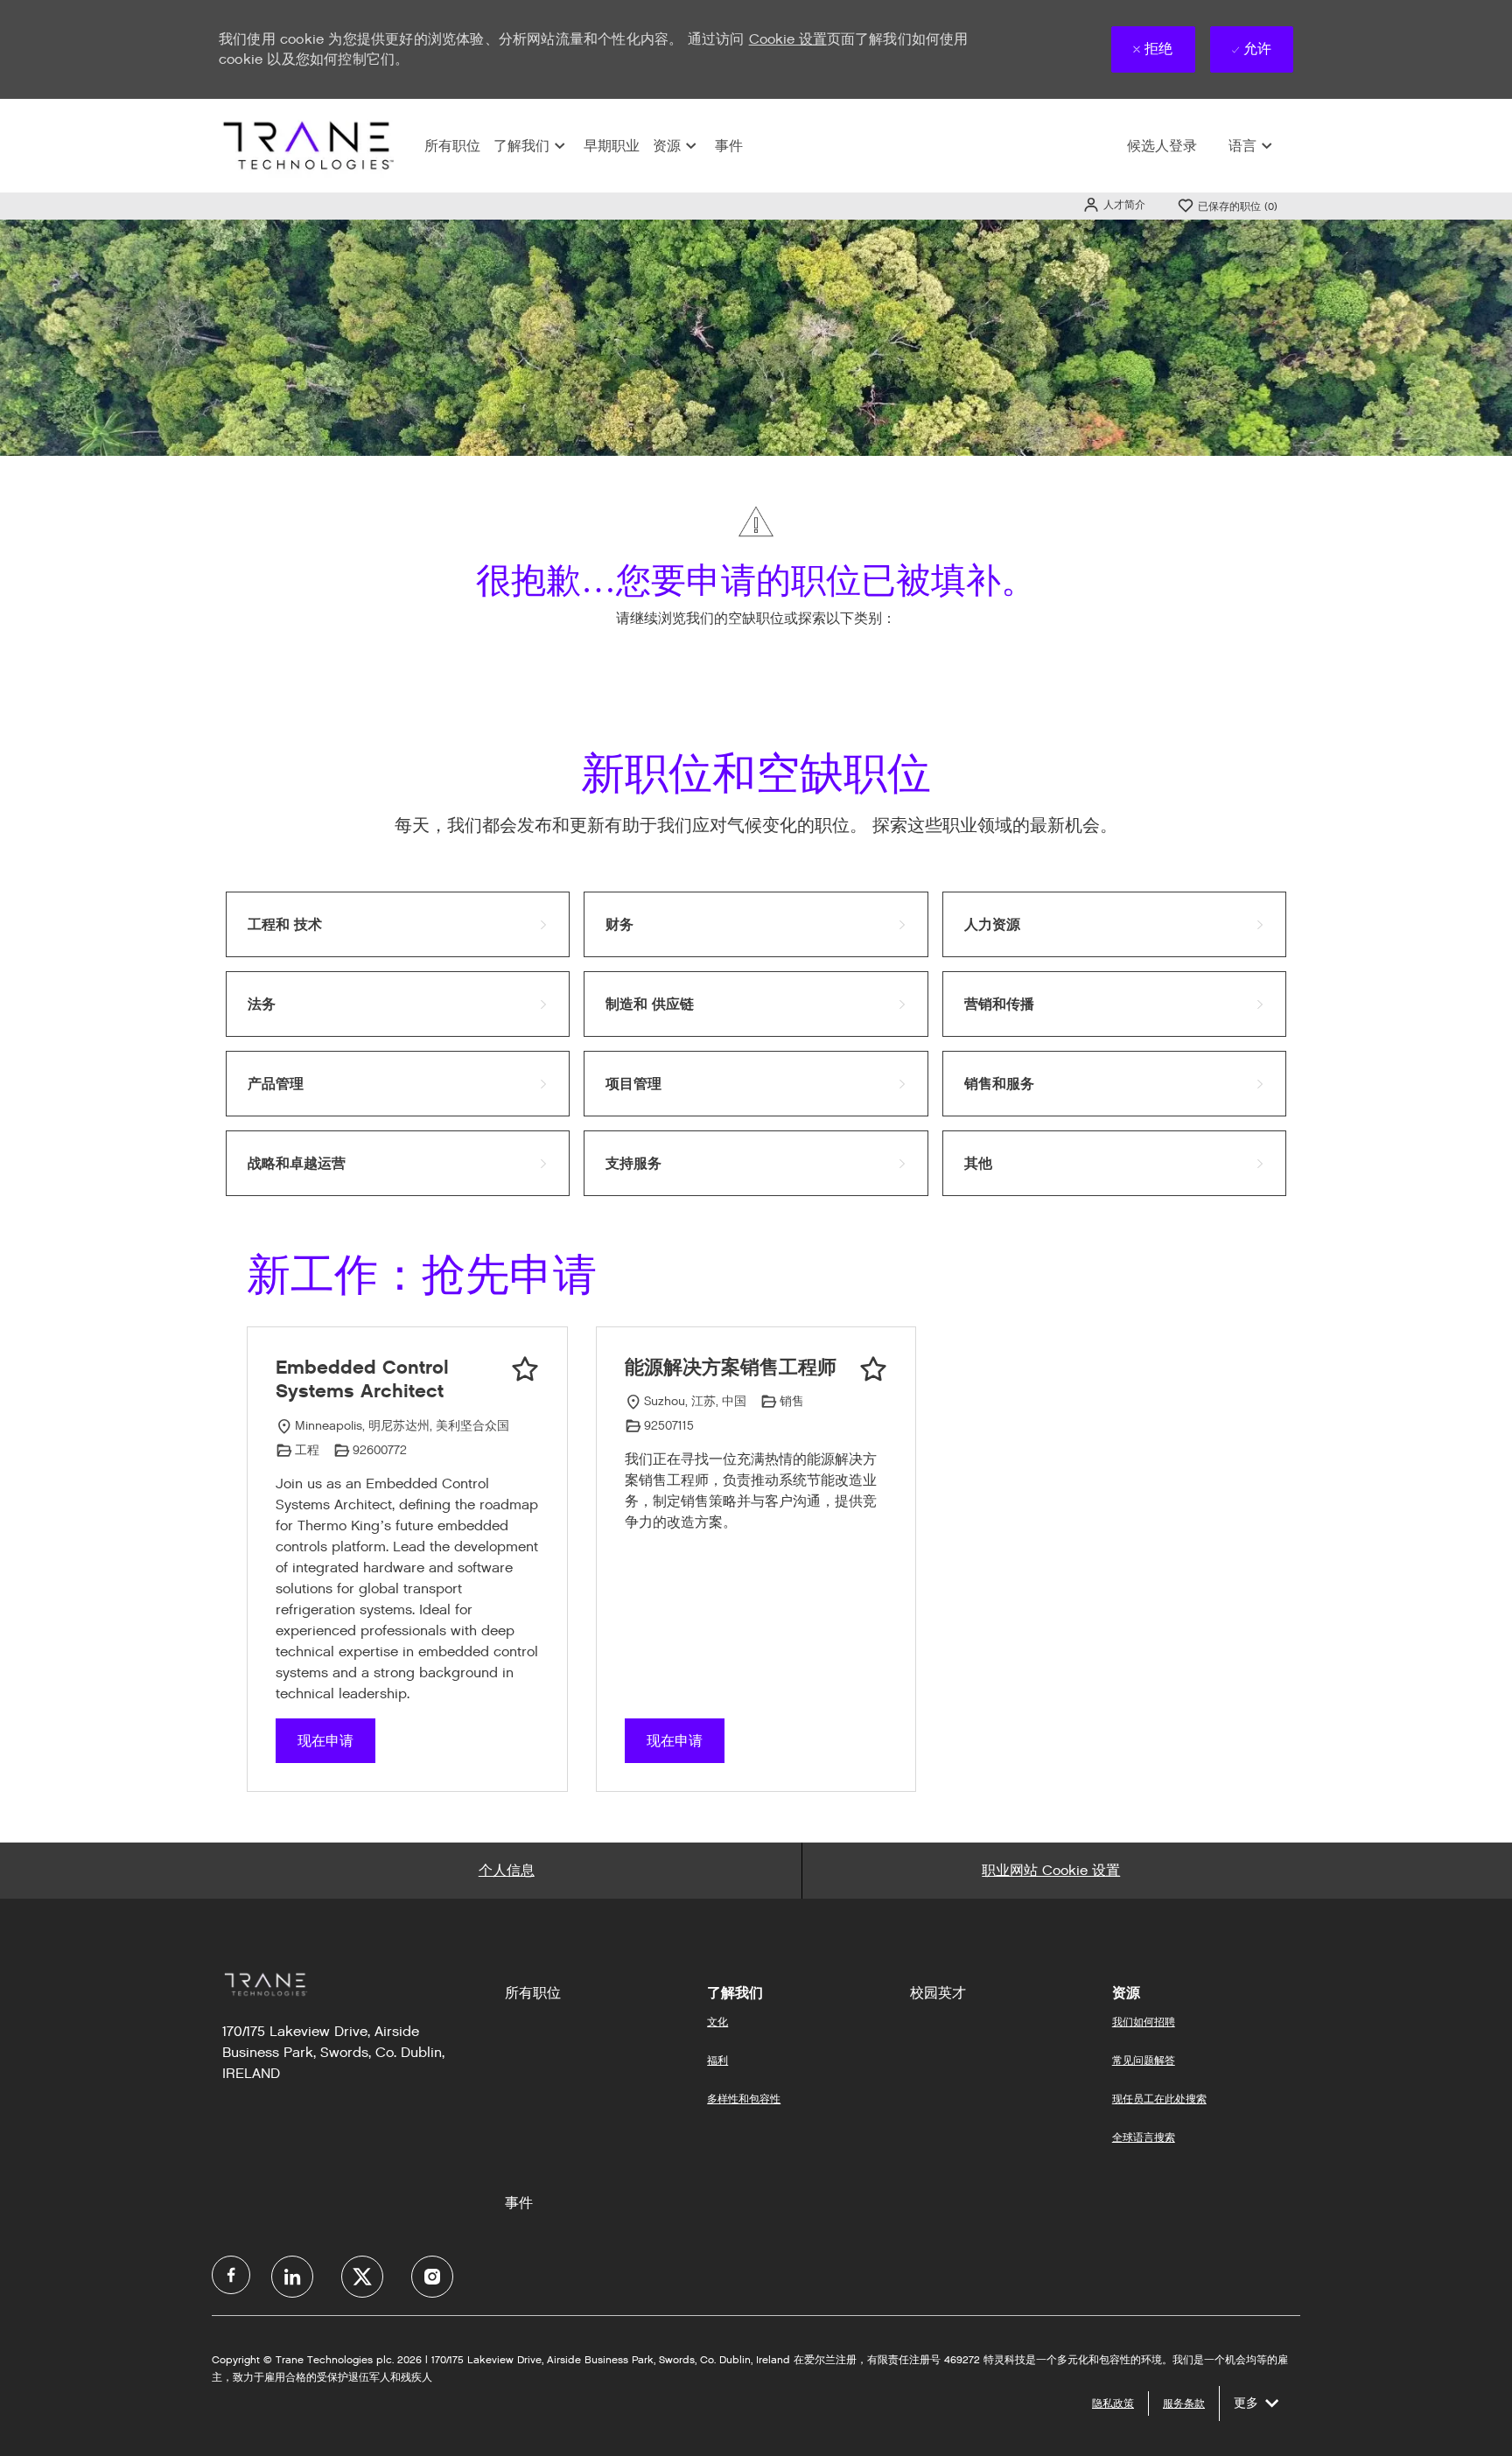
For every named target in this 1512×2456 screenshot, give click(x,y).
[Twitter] (362, 2277)
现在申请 (325, 1741)
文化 (717, 2022)
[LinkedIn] (292, 2277)
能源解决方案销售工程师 (731, 1367)
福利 (717, 2060)
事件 (729, 146)
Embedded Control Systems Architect (362, 1379)
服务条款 (1184, 2403)
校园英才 (938, 1993)
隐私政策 (1113, 2403)
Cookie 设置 (788, 39)
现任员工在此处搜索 (1159, 2099)
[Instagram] (432, 2277)
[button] (1114, 204)
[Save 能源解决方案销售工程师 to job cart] (873, 1369)
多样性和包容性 (744, 2099)
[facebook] (231, 2275)
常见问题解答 (1144, 2060)
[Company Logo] (306, 145)
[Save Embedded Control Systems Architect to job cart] (525, 1369)
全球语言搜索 (1144, 2137)
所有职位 (452, 146)
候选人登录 (1162, 146)
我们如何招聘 (1144, 2022)
